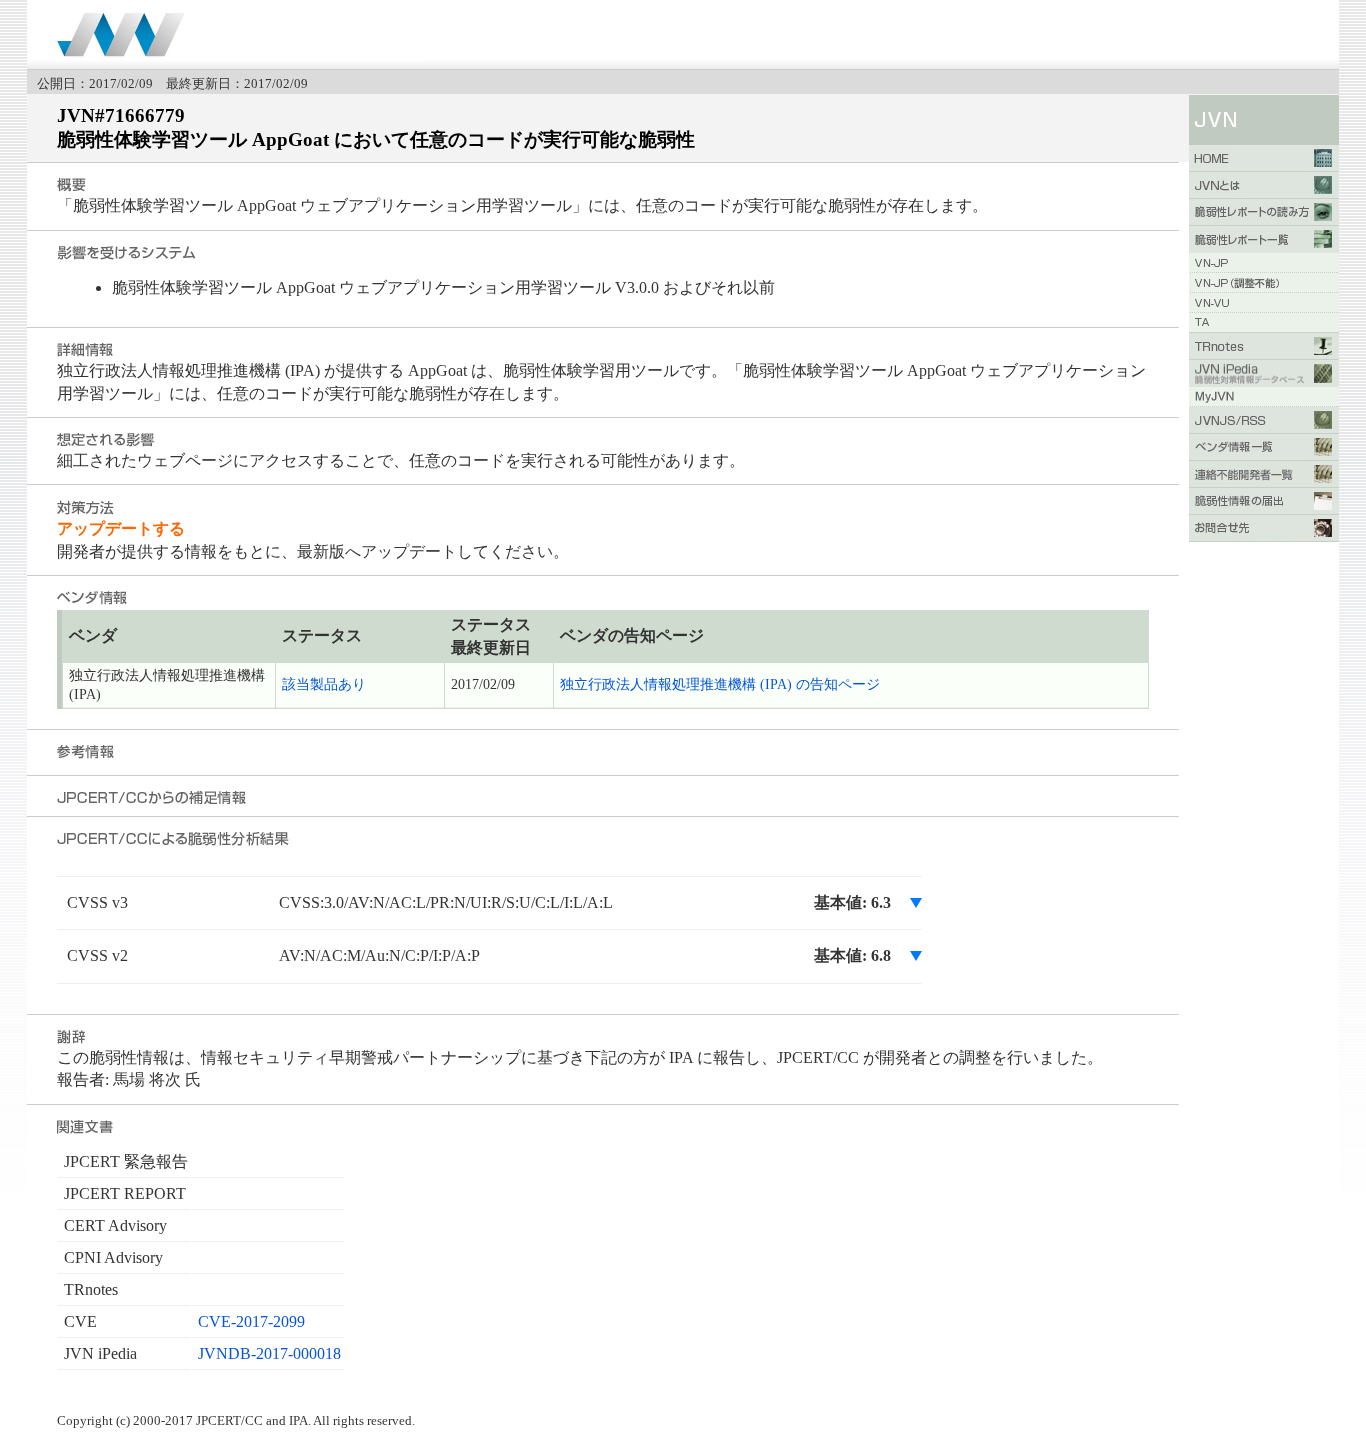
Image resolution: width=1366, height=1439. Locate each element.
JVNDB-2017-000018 (269, 1353)
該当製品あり (324, 684)
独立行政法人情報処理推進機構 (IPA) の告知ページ (720, 684)
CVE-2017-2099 (251, 1321)
